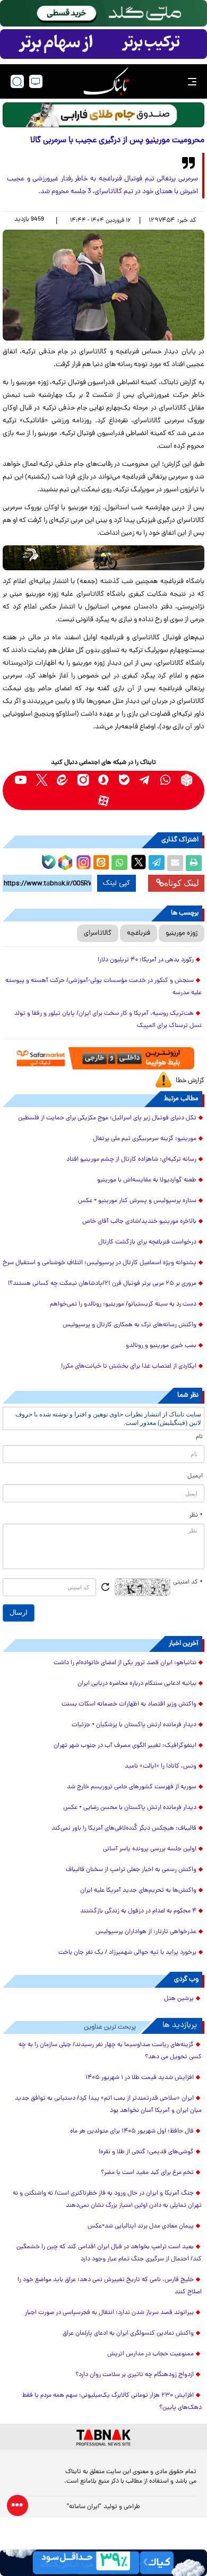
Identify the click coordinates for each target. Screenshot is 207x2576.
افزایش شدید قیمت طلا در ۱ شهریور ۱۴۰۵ (140, 2078)
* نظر (196, 1516)
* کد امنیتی (188, 1582)
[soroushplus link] (104, 780)
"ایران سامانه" (84, 2507)
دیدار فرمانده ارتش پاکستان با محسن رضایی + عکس (130, 1808)
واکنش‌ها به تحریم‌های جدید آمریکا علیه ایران (138, 1891)
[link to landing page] (106, 81)
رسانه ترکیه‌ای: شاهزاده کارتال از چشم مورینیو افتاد (131, 1160)
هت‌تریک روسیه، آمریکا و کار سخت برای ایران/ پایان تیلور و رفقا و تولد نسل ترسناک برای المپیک (108, 1020)
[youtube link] (21, 780)
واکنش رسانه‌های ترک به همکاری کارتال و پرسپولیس (130, 1325)
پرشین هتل (179, 1999)
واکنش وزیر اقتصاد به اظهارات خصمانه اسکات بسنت (129, 1704)
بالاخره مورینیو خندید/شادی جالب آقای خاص (139, 1222)
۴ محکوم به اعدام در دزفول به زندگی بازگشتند (138, 1911)
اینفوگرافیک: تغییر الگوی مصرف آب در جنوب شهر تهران (125, 1746)
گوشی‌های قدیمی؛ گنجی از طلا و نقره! (146, 2152)
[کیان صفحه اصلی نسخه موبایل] (103, 2563)
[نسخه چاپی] (194, 863)
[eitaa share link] (101, 863)
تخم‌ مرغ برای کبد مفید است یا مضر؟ (147, 2173)
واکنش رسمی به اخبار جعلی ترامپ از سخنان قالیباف (131, 1870)
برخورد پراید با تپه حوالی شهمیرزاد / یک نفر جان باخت (127, 1953)
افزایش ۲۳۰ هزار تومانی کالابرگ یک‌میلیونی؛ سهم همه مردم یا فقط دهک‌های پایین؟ (112, 2402)
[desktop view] (36, 81)
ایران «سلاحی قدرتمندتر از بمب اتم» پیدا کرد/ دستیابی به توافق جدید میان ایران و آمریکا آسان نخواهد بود (108, 2105)
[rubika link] (187, 780)
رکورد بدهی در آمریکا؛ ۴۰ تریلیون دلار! (146, 960)
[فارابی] (103, 115)
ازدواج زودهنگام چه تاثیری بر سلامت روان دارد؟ (135, 2375)
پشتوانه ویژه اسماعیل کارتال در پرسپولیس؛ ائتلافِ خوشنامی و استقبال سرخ (100, 1263)
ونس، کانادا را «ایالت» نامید (161, 1766)
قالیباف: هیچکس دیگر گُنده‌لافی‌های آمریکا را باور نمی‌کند (124, 1829)
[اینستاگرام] (82, 861)
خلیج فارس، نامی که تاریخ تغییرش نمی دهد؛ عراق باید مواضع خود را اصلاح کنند (110, 2286)
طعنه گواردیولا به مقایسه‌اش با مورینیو (147, 1180)
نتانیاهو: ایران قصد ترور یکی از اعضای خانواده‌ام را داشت (125, 1663)
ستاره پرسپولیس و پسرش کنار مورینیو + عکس (137, 1201)
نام (199, 1437)
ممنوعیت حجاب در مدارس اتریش (150, 2354)
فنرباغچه (139, 933)
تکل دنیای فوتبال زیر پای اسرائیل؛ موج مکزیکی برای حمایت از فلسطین (107, 1118)
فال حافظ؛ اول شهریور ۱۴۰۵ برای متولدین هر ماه (132, 2131)
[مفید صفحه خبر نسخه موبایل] (103, 44)
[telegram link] (145, 780)
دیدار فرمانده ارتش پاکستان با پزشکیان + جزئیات (134, 1725)
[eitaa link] (62, 780)
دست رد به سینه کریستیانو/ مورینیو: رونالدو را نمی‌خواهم (123, 1304)
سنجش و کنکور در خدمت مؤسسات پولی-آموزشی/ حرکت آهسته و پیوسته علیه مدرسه (103, 987)
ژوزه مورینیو (182, 933)
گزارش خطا (190, 1081)
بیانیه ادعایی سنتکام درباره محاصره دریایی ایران (137, 1684)
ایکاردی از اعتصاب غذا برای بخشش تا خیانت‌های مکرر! (129, 1367)
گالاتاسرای (98, 933)
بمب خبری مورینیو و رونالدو (161, 1346)
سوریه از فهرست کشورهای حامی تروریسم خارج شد (132, 1787)
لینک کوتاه (182, 883)
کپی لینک (117, 883)
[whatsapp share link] (119, 863)
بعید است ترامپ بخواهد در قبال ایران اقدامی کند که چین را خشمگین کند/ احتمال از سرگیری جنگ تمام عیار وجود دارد (109, 2253)
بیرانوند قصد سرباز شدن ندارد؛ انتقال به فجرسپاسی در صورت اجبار (109, 2313)
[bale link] (124, 780)
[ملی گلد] (103, 13)
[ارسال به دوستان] (175, 863)
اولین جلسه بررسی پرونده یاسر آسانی (150, 1849)
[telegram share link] (157, 863)
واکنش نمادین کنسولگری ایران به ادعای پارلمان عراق (128, 2334)
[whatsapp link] (166, 780)
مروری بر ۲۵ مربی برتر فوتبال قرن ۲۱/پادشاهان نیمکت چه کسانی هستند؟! (102, 1284)
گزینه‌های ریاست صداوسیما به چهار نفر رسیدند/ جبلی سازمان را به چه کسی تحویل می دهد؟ (110, 2051)
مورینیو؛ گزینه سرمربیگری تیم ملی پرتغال (145, 1139)
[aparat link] (104, 801)
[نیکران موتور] (103, 558)
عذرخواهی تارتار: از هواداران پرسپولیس (146, 1932)
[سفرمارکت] (103, 1058)
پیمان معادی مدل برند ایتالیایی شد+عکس (141, 2226)
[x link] (42, 780)
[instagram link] (83, 780)
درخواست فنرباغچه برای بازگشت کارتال (147, 1242)
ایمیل (195, 1476)
